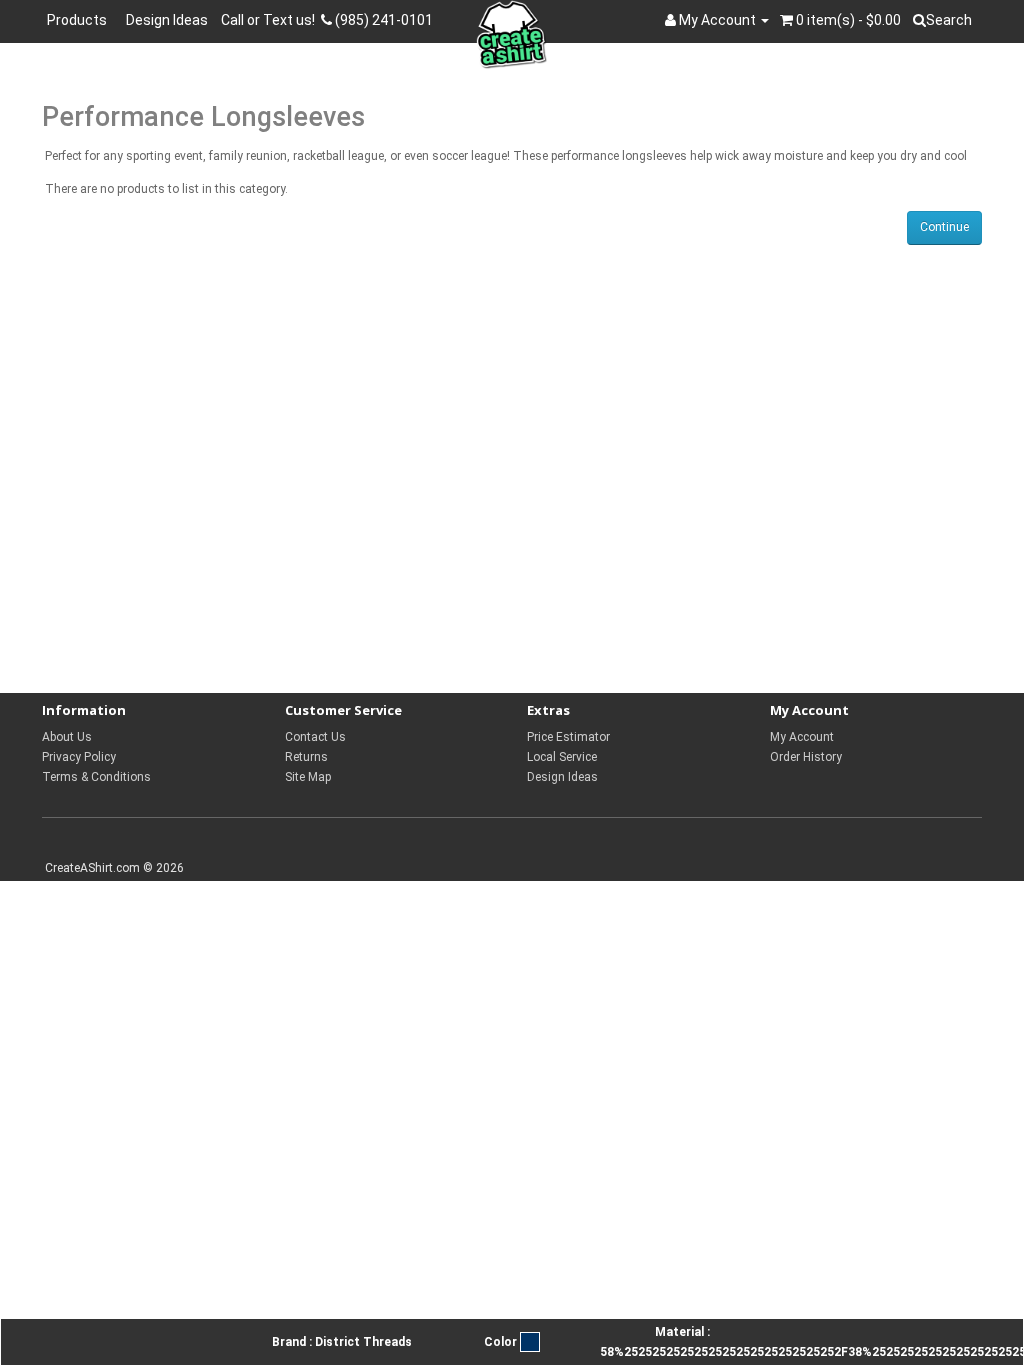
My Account (802, 737)
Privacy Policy (79, 757)
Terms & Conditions (96, 777)
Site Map (308, 777)
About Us (67, 737)
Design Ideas (167, 20)
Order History (806, 757)
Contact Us (315, 737)
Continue (944, 227)
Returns (306, 757)
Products (80, 20)
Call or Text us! (271, 20)
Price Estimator (568, 737)
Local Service (562, 757)
